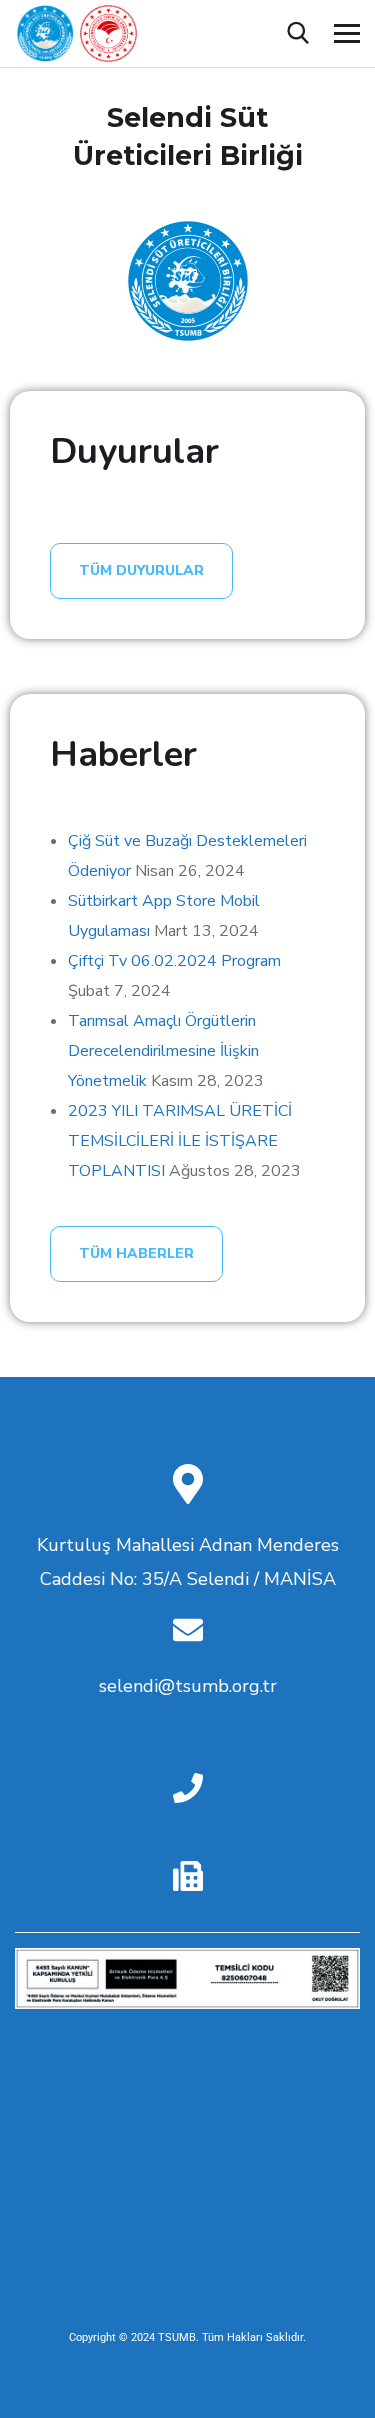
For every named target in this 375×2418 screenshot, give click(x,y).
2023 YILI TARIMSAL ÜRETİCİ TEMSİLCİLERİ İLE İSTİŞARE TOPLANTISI (180, 1141)
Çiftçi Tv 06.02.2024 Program (174, 961)
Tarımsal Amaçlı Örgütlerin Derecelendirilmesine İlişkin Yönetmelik (163, 1051)
